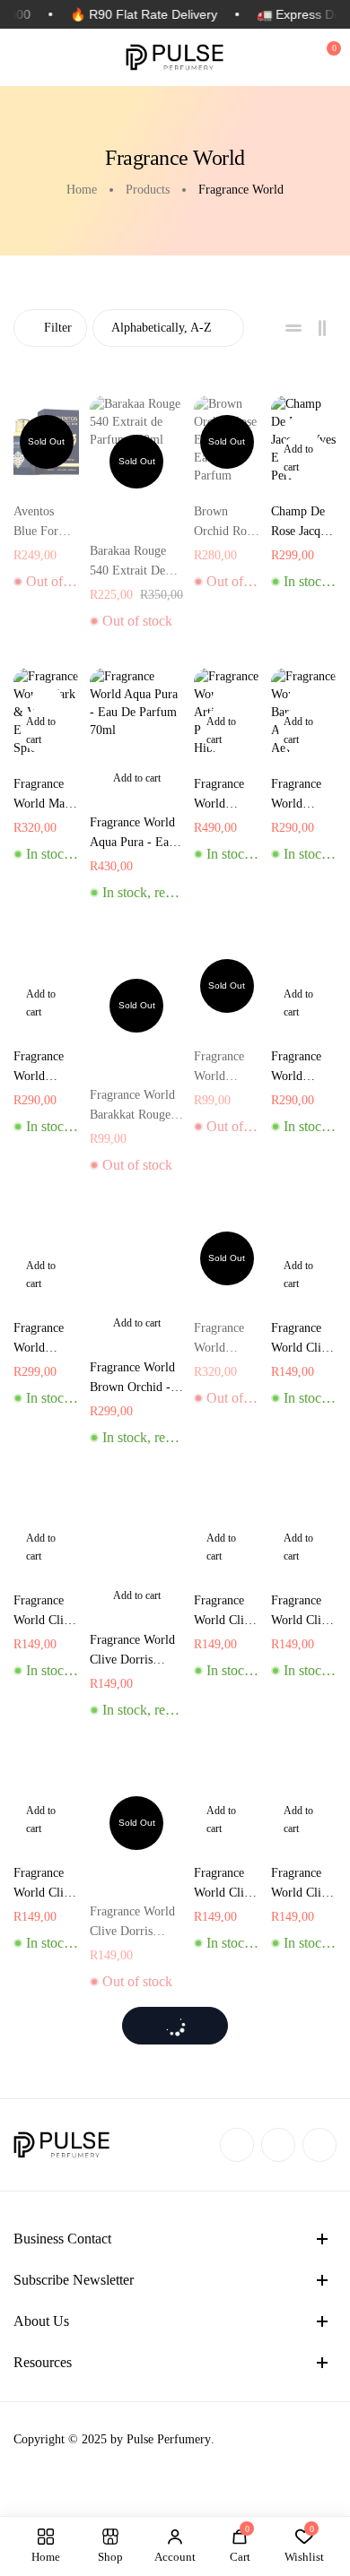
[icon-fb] (237, 2145)
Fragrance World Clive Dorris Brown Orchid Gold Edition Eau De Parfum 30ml (135, 1923)
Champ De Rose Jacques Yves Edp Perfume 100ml (304, 523)
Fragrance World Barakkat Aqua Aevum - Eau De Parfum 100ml (296, 795)
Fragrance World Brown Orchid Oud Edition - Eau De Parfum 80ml (224, 1340)
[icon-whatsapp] (319, 2145)
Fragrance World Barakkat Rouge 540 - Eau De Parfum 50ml (132, 1106)
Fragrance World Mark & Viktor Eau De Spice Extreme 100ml (44, 795)
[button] (304, 458)
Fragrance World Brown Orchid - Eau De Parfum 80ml (132, 1379)
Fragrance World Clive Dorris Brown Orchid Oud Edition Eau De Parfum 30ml (225, 1884)
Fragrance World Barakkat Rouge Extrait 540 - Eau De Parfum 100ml (304, 1068)
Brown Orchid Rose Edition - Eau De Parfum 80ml (225, 523)
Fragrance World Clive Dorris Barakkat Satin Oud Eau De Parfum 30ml (44, 1884)
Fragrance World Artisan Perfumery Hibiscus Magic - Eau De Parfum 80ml (225, 795)
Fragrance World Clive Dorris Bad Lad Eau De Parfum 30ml (225, 1612)
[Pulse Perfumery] (175, 57)
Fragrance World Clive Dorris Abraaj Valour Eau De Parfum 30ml (302, 1340)
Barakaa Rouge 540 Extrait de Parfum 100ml (128, 562)
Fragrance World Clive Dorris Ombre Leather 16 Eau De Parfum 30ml (302, 1884)
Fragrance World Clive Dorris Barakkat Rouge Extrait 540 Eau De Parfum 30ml (302, 1612)
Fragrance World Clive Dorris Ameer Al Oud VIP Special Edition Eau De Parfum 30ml (132, 1651)
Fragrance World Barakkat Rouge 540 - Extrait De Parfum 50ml (225, 1068)
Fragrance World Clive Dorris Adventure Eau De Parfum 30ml (44, 1612)
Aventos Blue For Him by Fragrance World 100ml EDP (44, 523)
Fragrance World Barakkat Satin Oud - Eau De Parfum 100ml (43, 1340)
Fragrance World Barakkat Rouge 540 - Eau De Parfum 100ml (45, 1068)
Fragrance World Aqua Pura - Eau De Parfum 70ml (132, 834)
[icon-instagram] (278, 2145)
